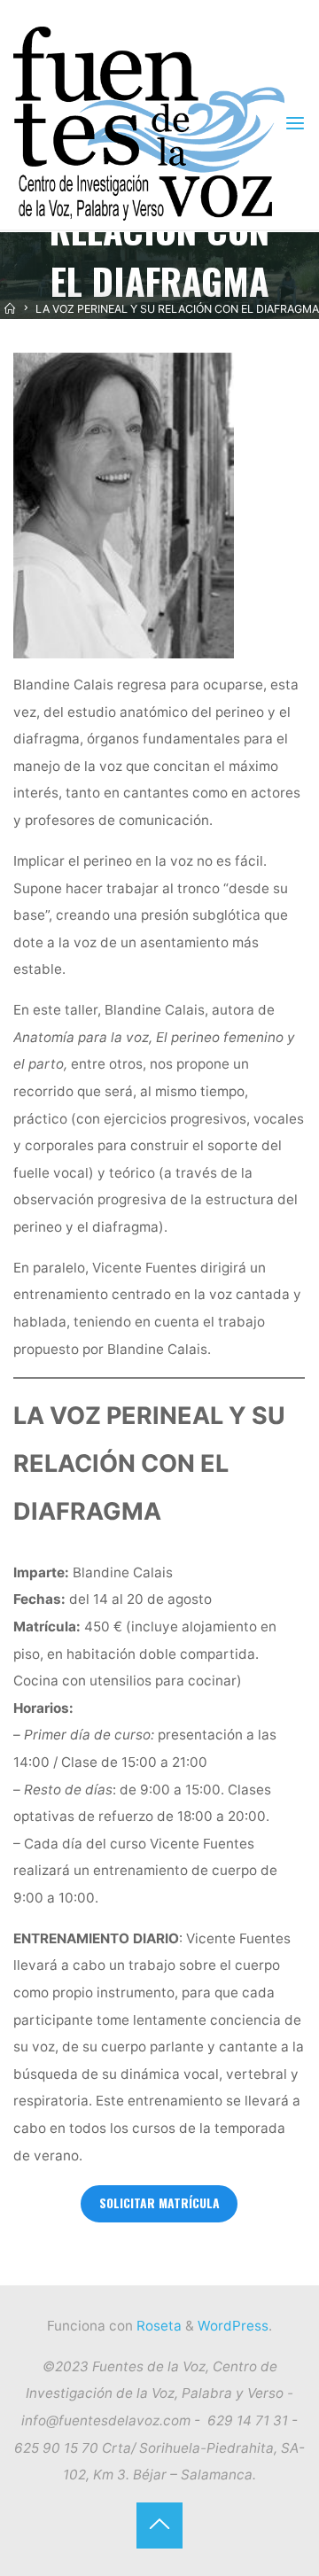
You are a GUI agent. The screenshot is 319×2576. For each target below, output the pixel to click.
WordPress (233, 2326)
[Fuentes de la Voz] (148, 123)
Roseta (157, 2326)
